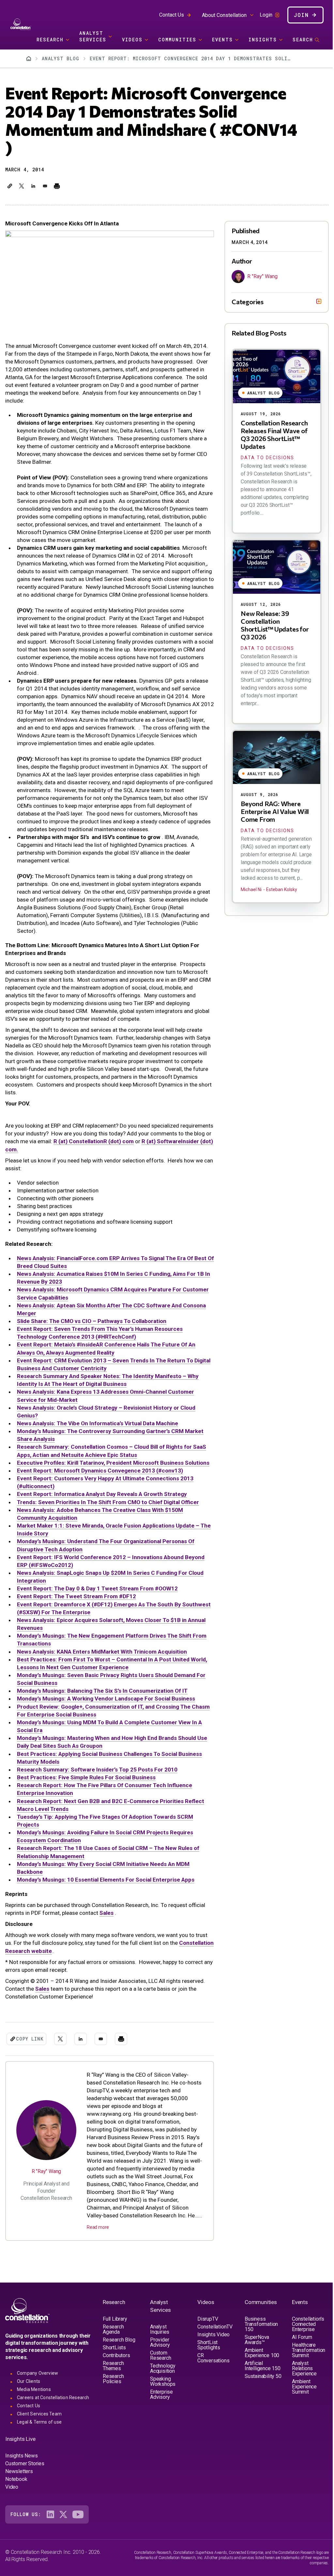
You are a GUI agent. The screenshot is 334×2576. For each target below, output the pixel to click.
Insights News (21, 2477)
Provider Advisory (159, 2363)
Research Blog (119, 2361)
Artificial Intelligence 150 (260, 2387)
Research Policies (113, 2400)
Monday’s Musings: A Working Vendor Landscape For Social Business (106, 1699)
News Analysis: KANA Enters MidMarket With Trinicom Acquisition (102, 1652)
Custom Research (159, 2377)
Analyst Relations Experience (300, 2390)
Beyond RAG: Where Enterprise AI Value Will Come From (270, 811)
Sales (106, 1913)
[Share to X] (22, 186)
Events (222, 40)
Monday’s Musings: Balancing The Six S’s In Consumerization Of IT (102, 1691)
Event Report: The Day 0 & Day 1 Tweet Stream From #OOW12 (97, 1588)
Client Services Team (39, 2435)
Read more (98, 2227)
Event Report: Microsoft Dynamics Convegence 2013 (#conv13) (100, 1471)
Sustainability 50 (257, 2400)
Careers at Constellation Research (53, 2419)
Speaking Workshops (162, 2403)
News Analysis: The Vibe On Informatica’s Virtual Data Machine (98, 1423)
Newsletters (19, 2492)
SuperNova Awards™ (254, 2361)
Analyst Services (93, 36)
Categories (243, 302)
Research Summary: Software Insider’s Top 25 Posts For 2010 (97, 1770)
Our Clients (29, 2402)
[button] (10, 186)
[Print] (57, 186)
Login (266, 15)
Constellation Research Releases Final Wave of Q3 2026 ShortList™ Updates (269, 434)
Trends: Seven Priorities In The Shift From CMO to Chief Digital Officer (108, 1502)
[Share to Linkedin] (33, 186)
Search (303, 40)
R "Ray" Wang (46, 2171)
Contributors (116, 2377)
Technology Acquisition (162, 2390)
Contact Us (172, 15)
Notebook (16, 2500)
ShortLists (114, 2369)
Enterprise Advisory (160, 2416)
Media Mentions (34, 2411)
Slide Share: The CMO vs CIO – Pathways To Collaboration (92, 1321)
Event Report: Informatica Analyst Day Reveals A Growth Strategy (102, 1494)
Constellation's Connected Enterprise (304, 2345)
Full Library (115, 2340)
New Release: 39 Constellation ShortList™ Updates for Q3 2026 (270, 625)
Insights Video (212, 2356)
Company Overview (38, 2394)
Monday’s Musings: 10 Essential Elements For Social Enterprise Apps (106, 1880)
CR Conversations (211, 2379)
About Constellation (224, 15)
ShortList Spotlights (207, 2366)
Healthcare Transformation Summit (305, 2371)
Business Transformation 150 (258, 2345)
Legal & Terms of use (39, 2443)
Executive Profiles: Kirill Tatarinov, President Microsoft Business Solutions (113, 1463)
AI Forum (298, 2358)
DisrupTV (206, 2340)
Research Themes (113, 2387)
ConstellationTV (213, 2348)
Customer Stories (25, 2485)
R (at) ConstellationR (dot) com (94, 1141)
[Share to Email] (45, 186)
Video (12, 2508)
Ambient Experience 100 (259, 2374)
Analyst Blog (61, 58)
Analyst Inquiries (159, 2350)
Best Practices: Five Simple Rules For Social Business (86, 1777)
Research (50, 40)
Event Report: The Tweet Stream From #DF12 (76, 1596)
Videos (132, 40)
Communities (177, 40)
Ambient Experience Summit (300, 2408)
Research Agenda (113, 2350)
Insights (263, 40)
